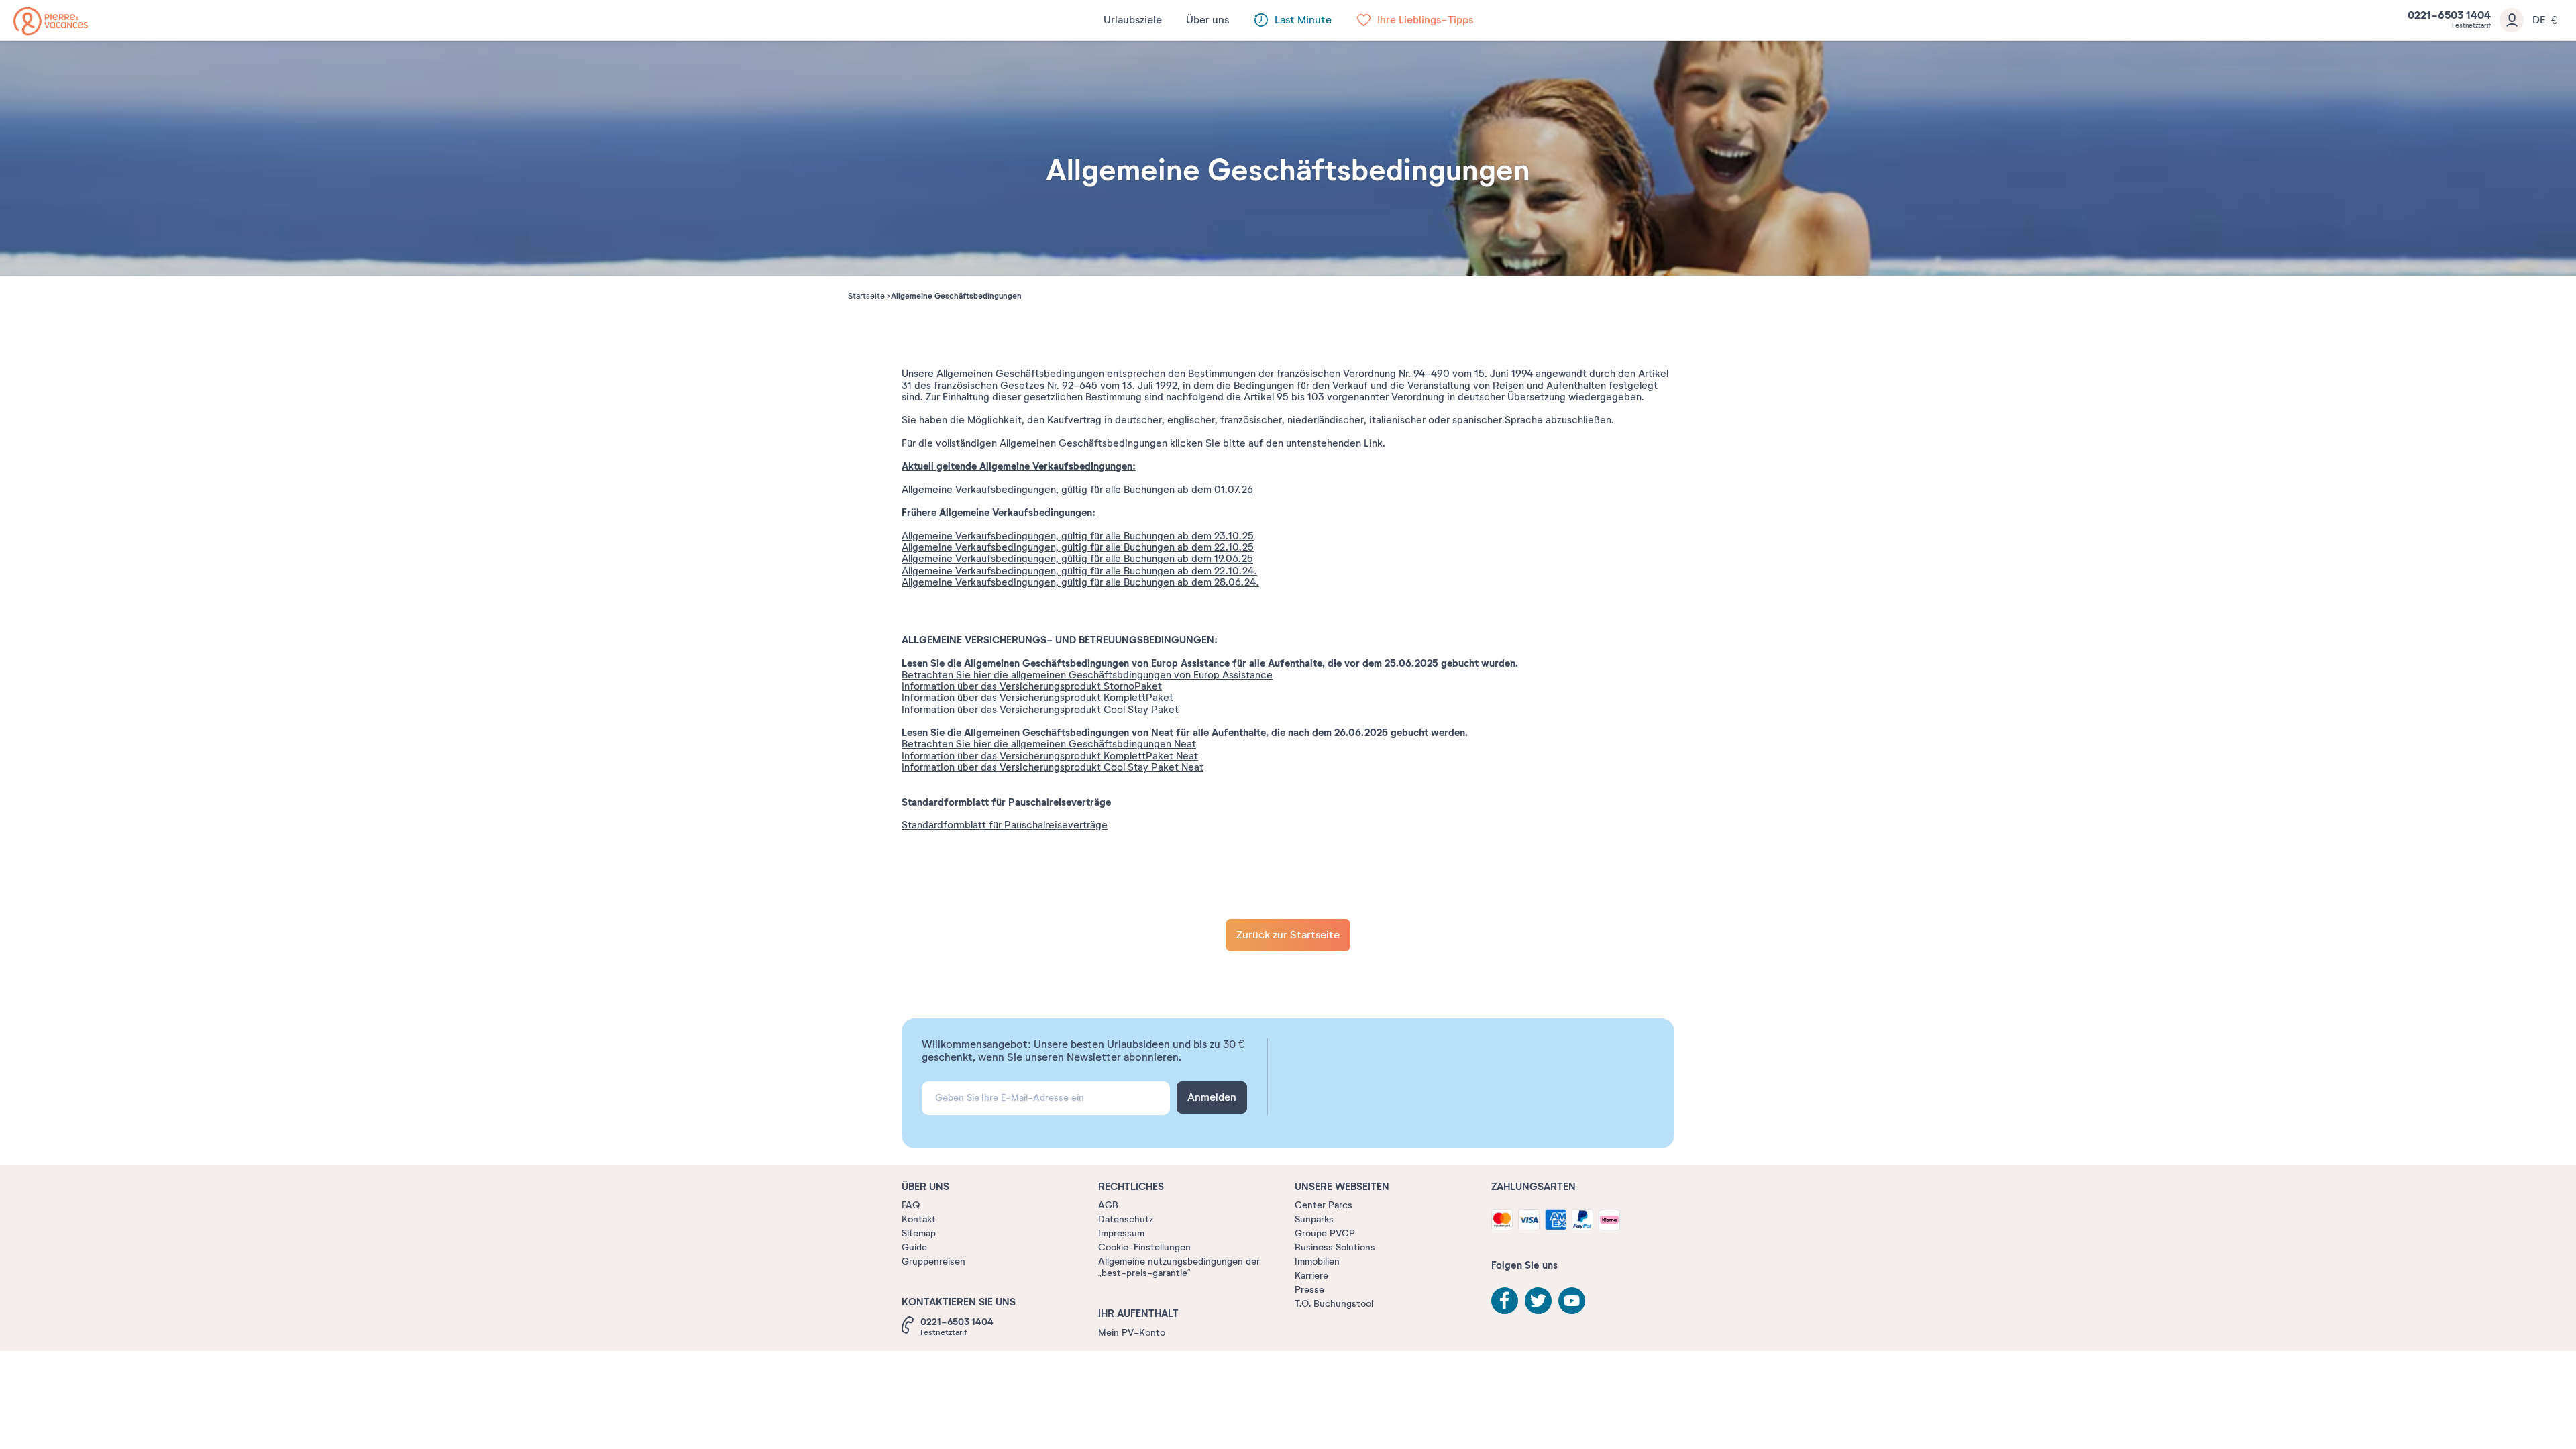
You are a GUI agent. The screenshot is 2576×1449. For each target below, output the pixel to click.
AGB (1108, 1205)
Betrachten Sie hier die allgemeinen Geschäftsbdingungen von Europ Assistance (1087, 675)
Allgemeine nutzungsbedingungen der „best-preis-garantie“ (1179, 1267)
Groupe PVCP (1325, 1233)
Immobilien (1317, 1262)
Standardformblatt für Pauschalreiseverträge (1005, 825)
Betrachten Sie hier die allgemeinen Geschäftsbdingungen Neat (1049, 744)
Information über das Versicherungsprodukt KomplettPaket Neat (1050, 756)
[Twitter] (1538, 1301)
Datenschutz (1126, 1219)
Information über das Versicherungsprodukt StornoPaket (1032, 686)
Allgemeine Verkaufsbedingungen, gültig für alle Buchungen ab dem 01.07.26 (1077, 490)
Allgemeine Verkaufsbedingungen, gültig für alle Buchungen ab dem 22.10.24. (1079, 571)
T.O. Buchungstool (1334, 1304)
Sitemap (919, 1233)
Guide (914, 1247)
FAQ (911, 1205)
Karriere (1311, 1276)
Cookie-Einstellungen (1144, 1247)
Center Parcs (1324, 1205)
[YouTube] (1572, 1301)
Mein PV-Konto (1132, 1333)
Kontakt (919, 1219)
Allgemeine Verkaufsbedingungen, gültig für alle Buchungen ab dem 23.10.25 (1078, 536)
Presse (1309, 1290)
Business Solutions (1335, 1247)
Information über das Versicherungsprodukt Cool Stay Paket (1040, 710)
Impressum (1121, 1233)
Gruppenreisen (933, 1262)
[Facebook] (1505, 1301)
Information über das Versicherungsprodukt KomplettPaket (1037, 698)
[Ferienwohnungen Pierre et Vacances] (51, 21)
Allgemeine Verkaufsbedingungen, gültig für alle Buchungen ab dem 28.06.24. (1080, 582)
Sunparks (1314, 1219)
